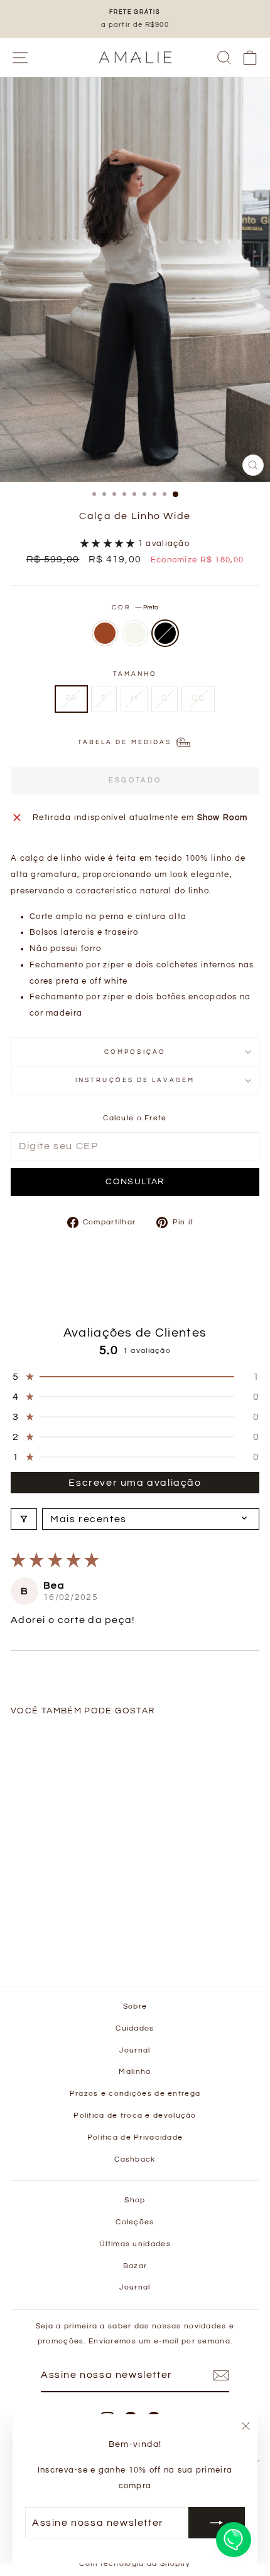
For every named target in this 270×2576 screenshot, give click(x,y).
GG (198, 698)
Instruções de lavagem (135, 1080)
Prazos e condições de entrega (135, 2093)
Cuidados (135, 2028)
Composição (135, 1052)
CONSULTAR (135, 1182)
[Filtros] (24, 1519)
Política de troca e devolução (135, 2115)
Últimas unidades (135, 2244)
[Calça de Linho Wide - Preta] (73, 1939)
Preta (165, 633)
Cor (135, 607)
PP (71, 698)
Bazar (135, 2266)
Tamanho (135, 674)
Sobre (135, 2006)
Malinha (135, 2071)
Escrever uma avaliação (135, 1483)
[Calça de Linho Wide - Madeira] (44, 1939)
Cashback (135, 2159)
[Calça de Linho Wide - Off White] (58, 1939)
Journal (135, 2050)
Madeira (105, 633)
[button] (109, 544)
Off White (135, 633)
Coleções (135, 2222)
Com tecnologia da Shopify (135, 2564)
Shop (135, 2200)
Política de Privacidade (135, 2137)
